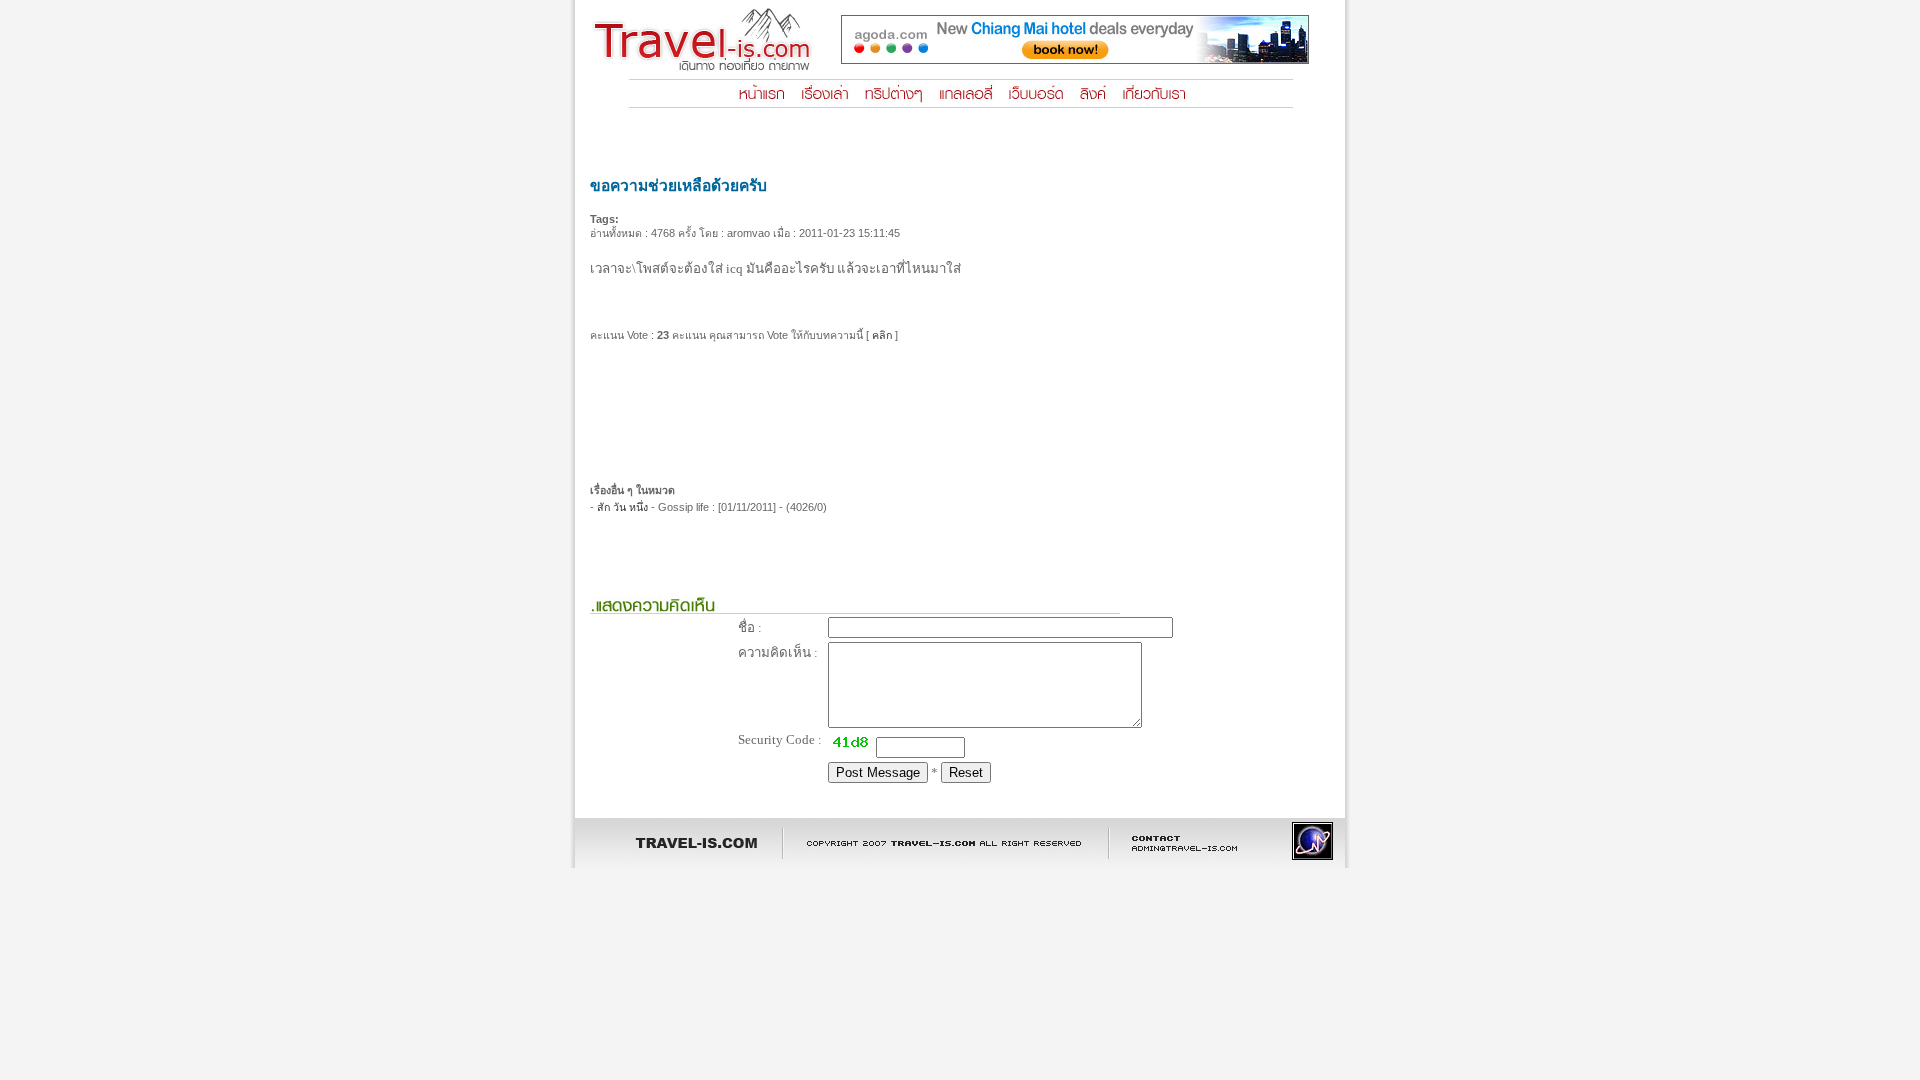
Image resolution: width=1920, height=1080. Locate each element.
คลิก (882, 335)
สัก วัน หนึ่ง (622, 507)
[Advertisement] (960, 405)
